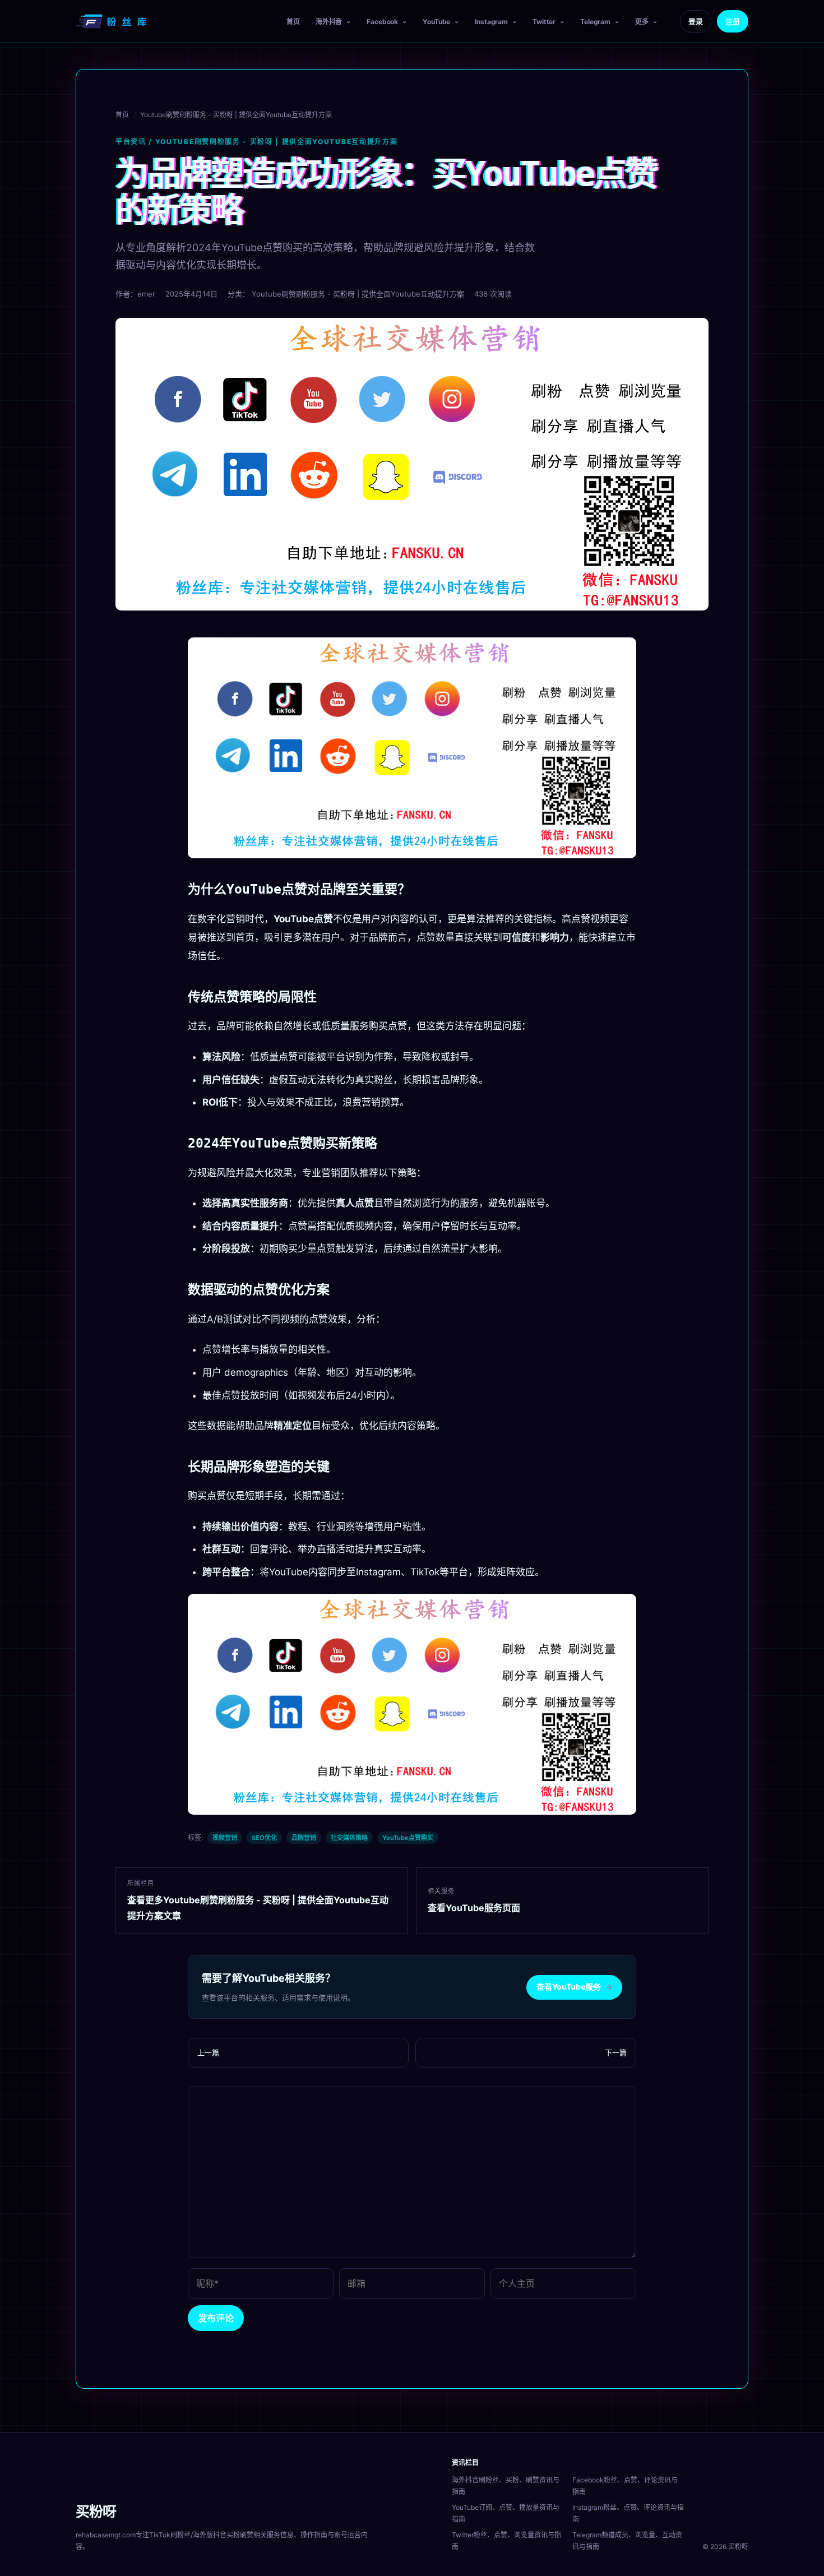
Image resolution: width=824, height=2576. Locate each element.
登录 (696, 21)
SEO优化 (264, 1838)
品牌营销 (304, 1838)
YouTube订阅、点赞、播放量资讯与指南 (506, 2513)
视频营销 (225, 1838)
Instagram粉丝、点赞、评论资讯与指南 (628, 2513)
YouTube (436, 22)
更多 (642, 22)
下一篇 (616, 2052)
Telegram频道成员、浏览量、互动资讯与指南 (627, 2541)
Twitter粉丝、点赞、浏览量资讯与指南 (506, 2541)
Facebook (382, 22)
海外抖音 (329, 22)
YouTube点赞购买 (408, 1838)
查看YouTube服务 (574, 1987)
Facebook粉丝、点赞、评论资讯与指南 (625, 2486)
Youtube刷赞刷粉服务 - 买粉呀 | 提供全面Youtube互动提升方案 (236, 115)
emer (146, 294)
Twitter (544, 22)
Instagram (491, 22)
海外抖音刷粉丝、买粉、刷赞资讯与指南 (506, 2486)
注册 (733, 21)
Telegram (595, 22)
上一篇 (208, 2052)
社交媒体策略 (349, 1838)
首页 (293, 22)
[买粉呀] (113, 21)
